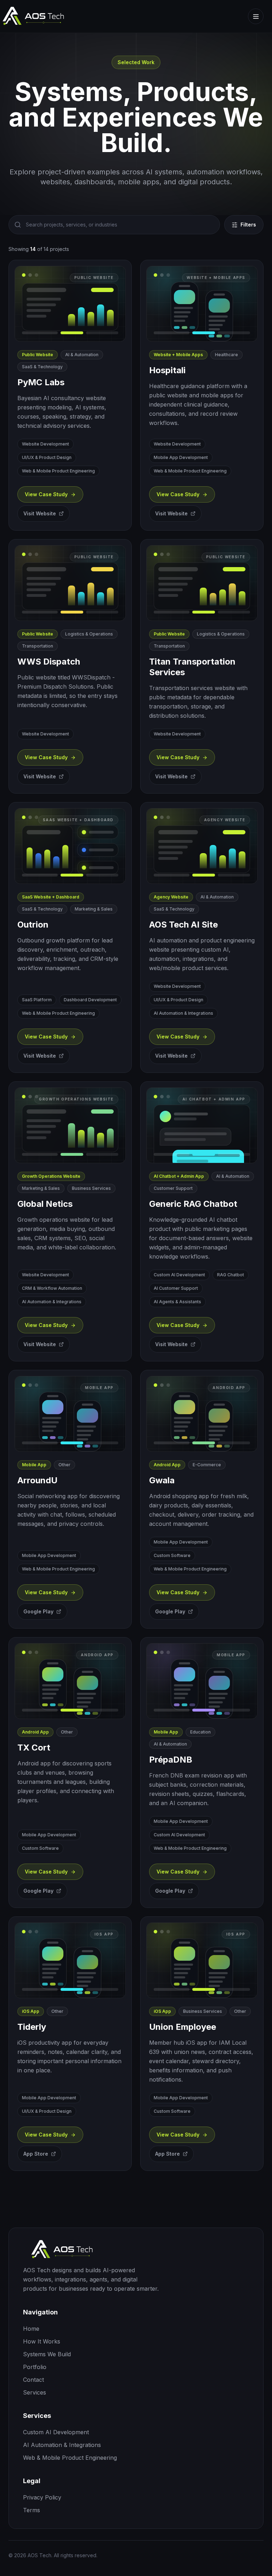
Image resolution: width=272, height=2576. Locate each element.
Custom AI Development (56, 2432)
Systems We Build (47, 2354)
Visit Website (40, 513)
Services (35, 2392)
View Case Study (46, 494)
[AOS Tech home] (136, 2250)
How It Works (42, 2341)
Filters (248, 225)
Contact (33, 2380)
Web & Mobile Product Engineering (70, 2458)
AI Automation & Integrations (62, 2445)
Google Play (38, 1611)
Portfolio (35, 2367)
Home (31, 2329)
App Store (36, 2154)
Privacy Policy (42, 2497)
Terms (32, 2510)
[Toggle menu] (256, 16)
